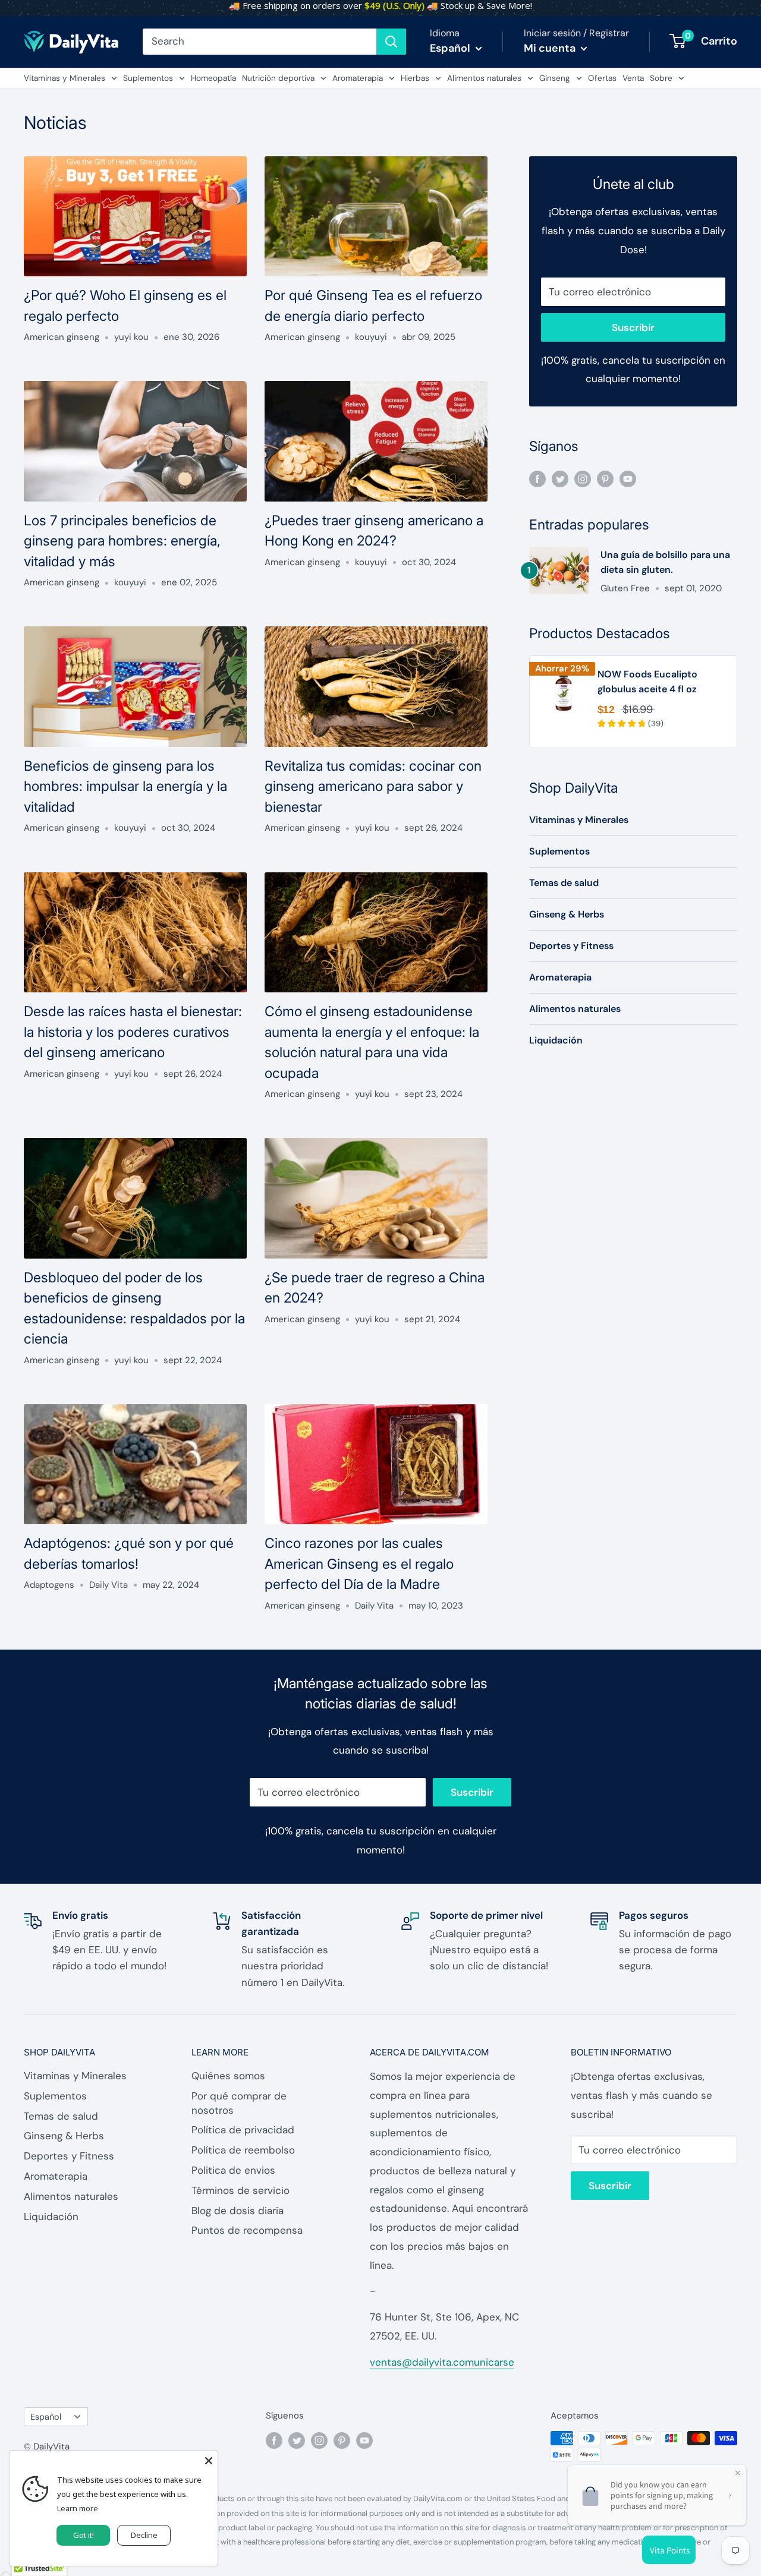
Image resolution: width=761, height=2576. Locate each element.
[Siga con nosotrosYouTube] (628, 478)
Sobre (661, 78)
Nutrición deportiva (278, 78)
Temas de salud (564, 883)
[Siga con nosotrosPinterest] (605, 478)
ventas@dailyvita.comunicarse (442, 2362)
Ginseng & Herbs (567, 914)
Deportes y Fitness (571, 946)
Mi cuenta (551, 48)
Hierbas (415, 78)
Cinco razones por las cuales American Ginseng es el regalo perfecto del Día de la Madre (359, 1564)
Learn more (78, 2508)
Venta (633, 78)
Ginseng (555, 78)
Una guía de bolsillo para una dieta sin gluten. (665, 562)
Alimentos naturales (484, 78)
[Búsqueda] (391, 42)
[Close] (209, 2460)
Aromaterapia (358, 78)
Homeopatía (213, 78)
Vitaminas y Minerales (65, 78)
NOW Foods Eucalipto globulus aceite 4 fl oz (647, 682)
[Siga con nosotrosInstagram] (583, 478)
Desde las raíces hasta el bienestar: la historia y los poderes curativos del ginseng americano (133, 1032)
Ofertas (602, 78)
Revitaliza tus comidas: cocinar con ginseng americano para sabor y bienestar (373, 786)
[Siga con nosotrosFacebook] (537, 478)
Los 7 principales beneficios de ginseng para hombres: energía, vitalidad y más (122, 541)
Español (46, 2417)
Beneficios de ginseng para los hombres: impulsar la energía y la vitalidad (125, 786)
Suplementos (148, 78)
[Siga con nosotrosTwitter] (560, 478)
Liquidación (556, 1040)
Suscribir (633, 327)
